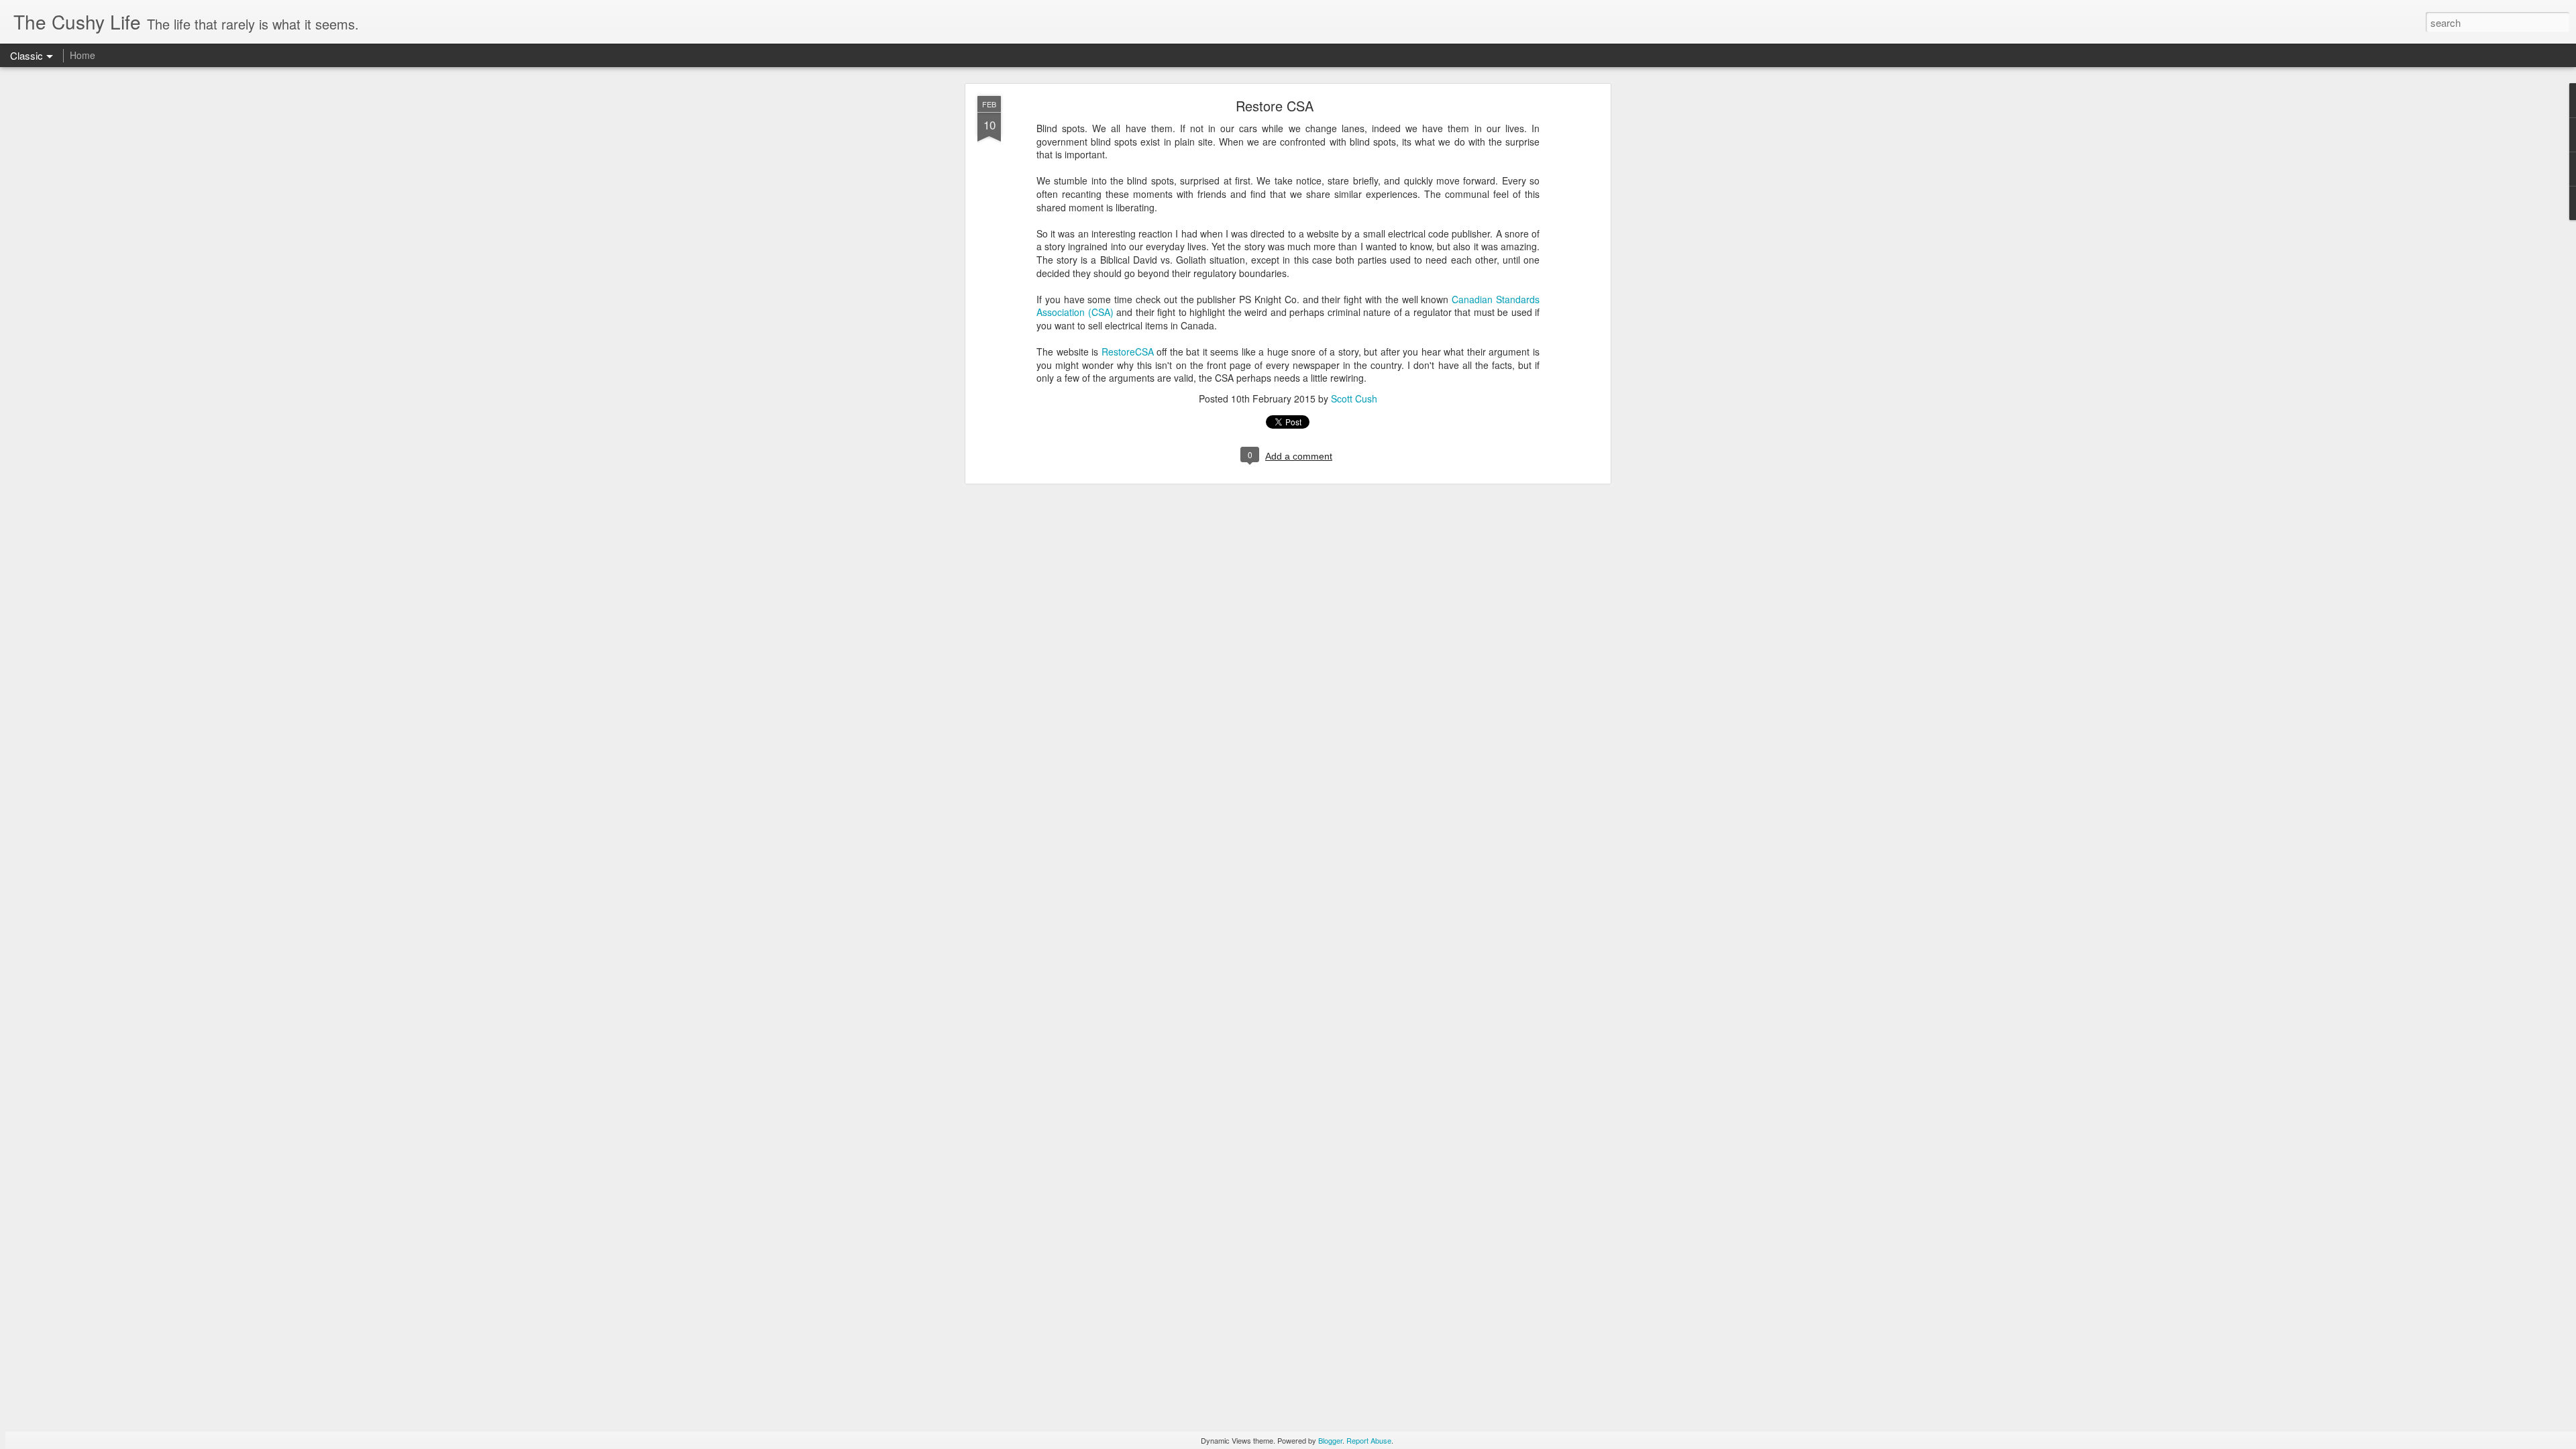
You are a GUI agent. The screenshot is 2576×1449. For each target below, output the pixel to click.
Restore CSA (1275, 106)
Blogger (1330, 1440)
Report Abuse (1369, 1440)
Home (83, 55)
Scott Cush (1354, 398)
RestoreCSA (1128, 352)
